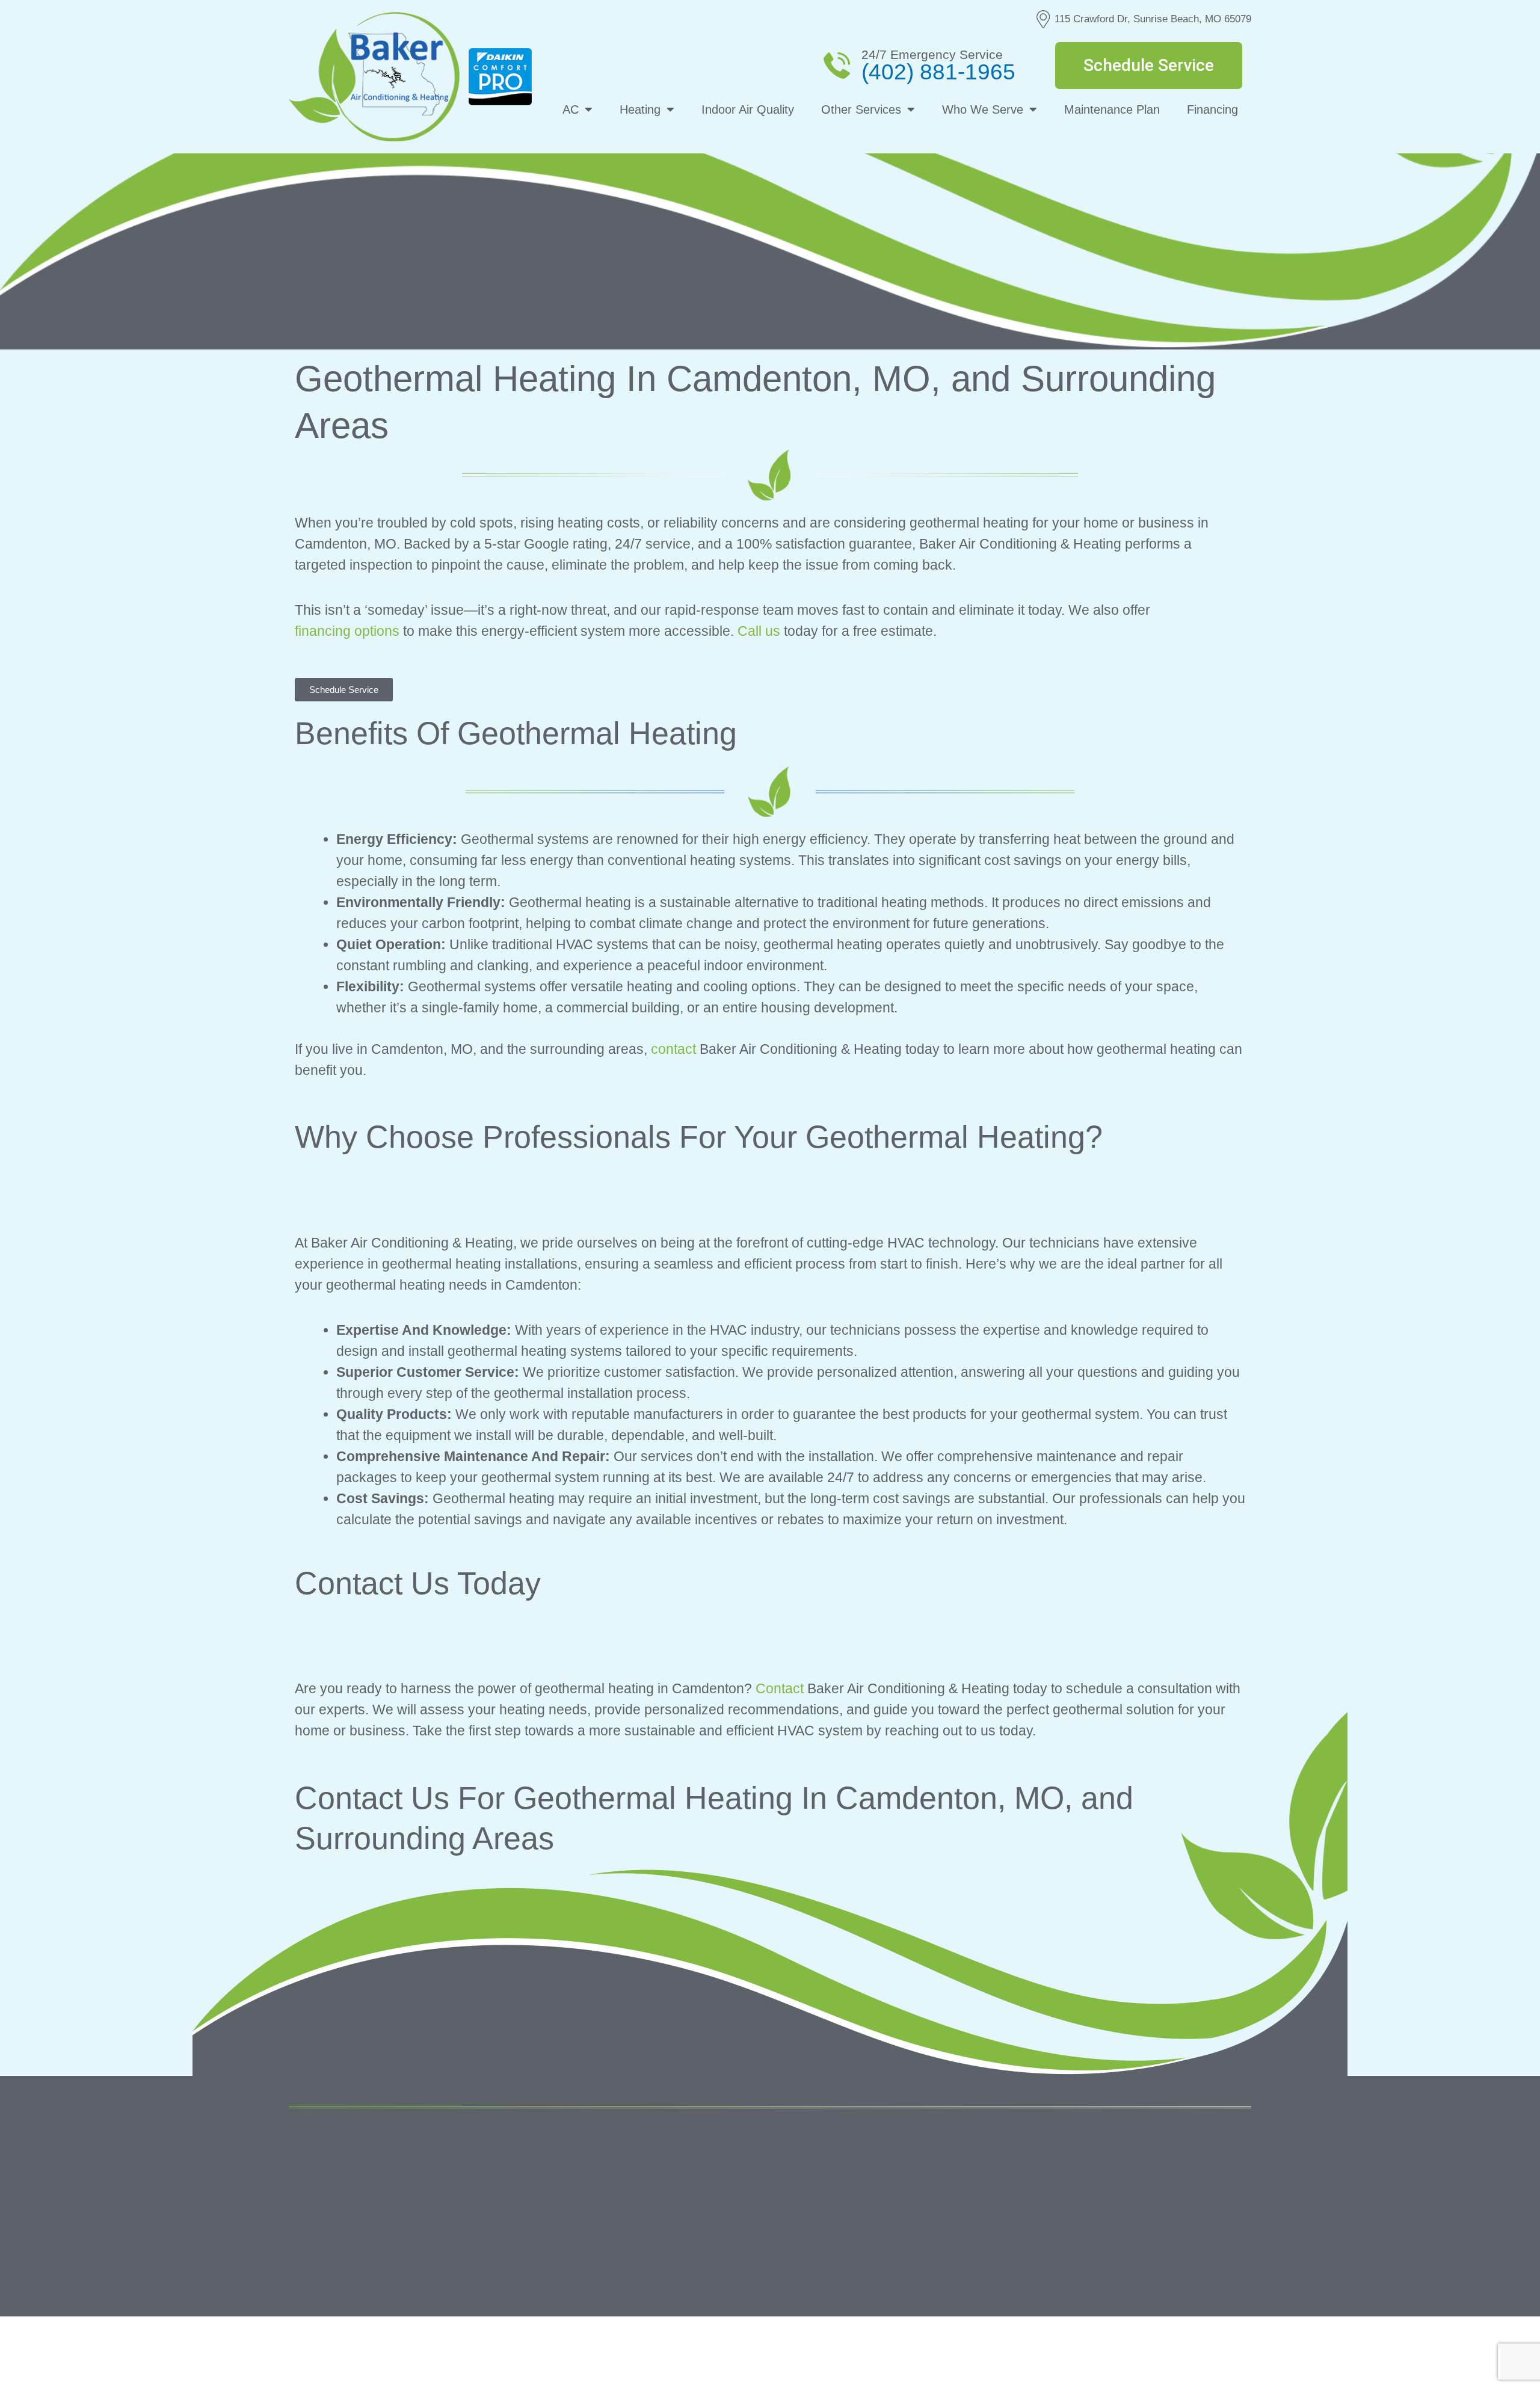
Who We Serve (983, 109)
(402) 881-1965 (938, 72)
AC (571, 109)
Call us (759, 631)
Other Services (861, 109)
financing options (347, 631)
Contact (780, 1688)
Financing (1212, 109)
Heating (640, 109)
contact (673, 1049)
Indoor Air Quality (748, 109)
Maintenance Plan (1112, 109)
